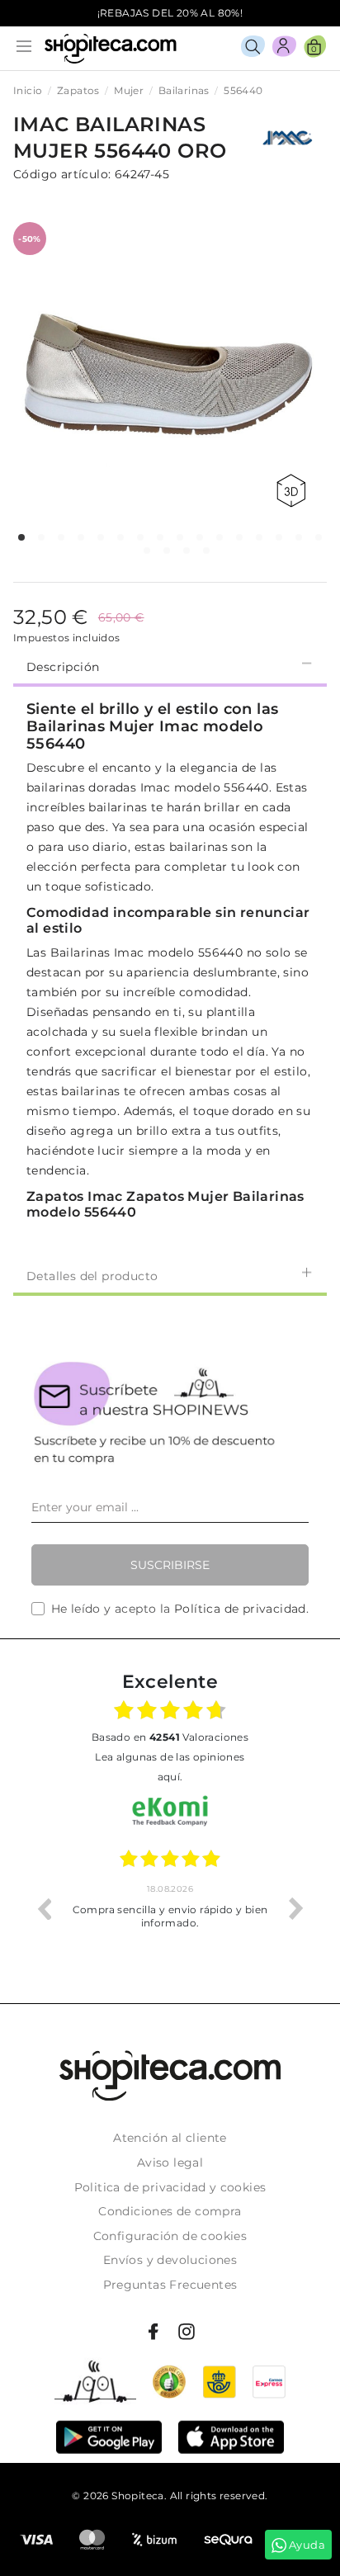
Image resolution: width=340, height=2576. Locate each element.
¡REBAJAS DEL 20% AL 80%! (170, 13)
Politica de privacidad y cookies (170, 2187)
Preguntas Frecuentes (170, 2285)
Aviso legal (170, 2162)
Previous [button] (44, 1908)
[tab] (170, 665)
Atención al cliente (170, 2138)
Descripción (63, 667)
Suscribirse (170, 1565)
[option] (181, 1908)
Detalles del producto (92, 1276)
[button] (21, 537)
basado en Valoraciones (170, 1737)
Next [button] (296, 1908)
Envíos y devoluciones (170, 2260)
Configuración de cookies (170, 2236)
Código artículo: (62, 174)
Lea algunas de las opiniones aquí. (170, 1767)
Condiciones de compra (170, 2211)
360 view (294, 491)
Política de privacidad (240, 1609)
